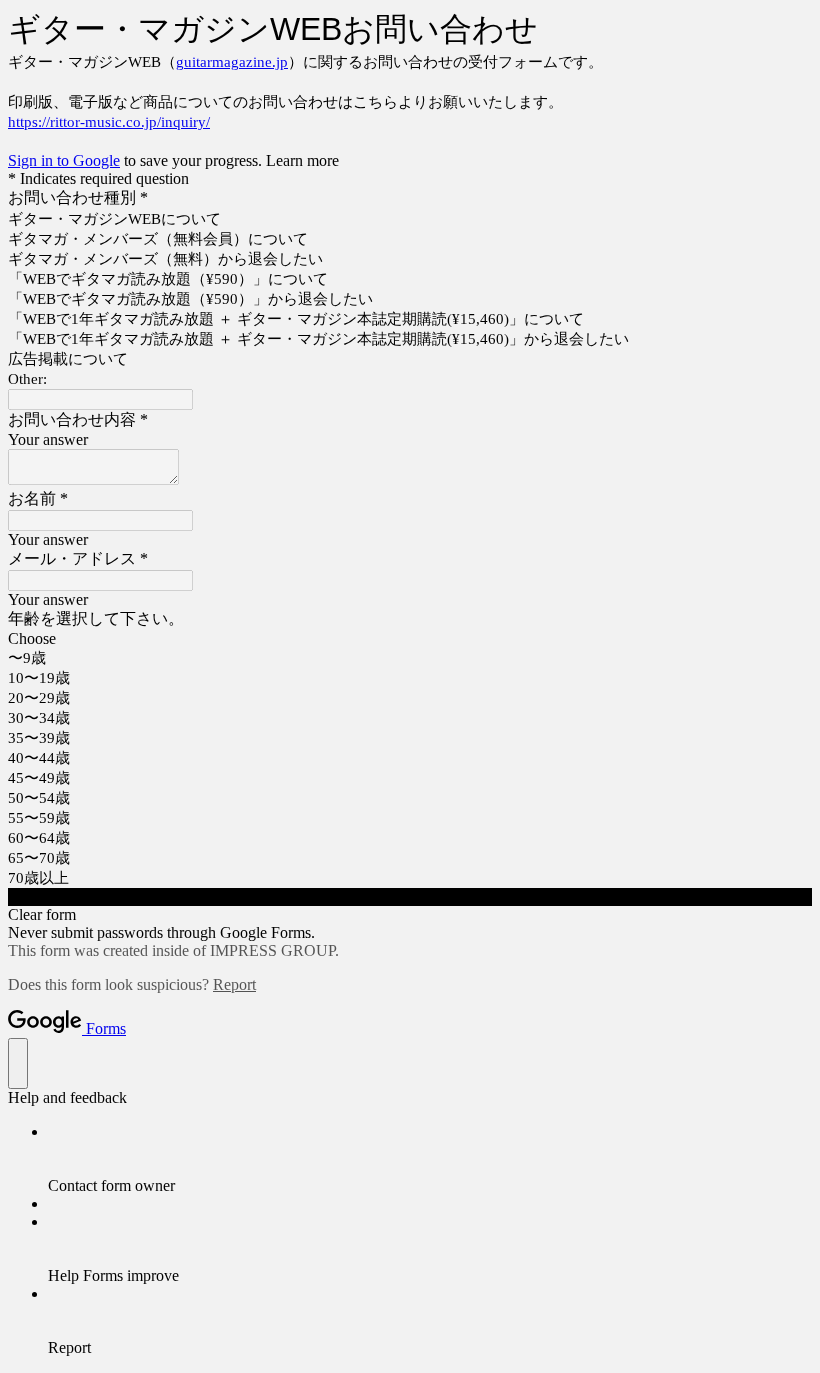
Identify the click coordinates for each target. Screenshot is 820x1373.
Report (234, 984)
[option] (410, 639)
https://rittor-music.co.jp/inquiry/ (109, 122)
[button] (410, 897)
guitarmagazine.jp (232, 62)
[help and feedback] (18, 1063)
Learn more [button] (302, 160)
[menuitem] (430, 1159)
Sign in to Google (64, 160)
